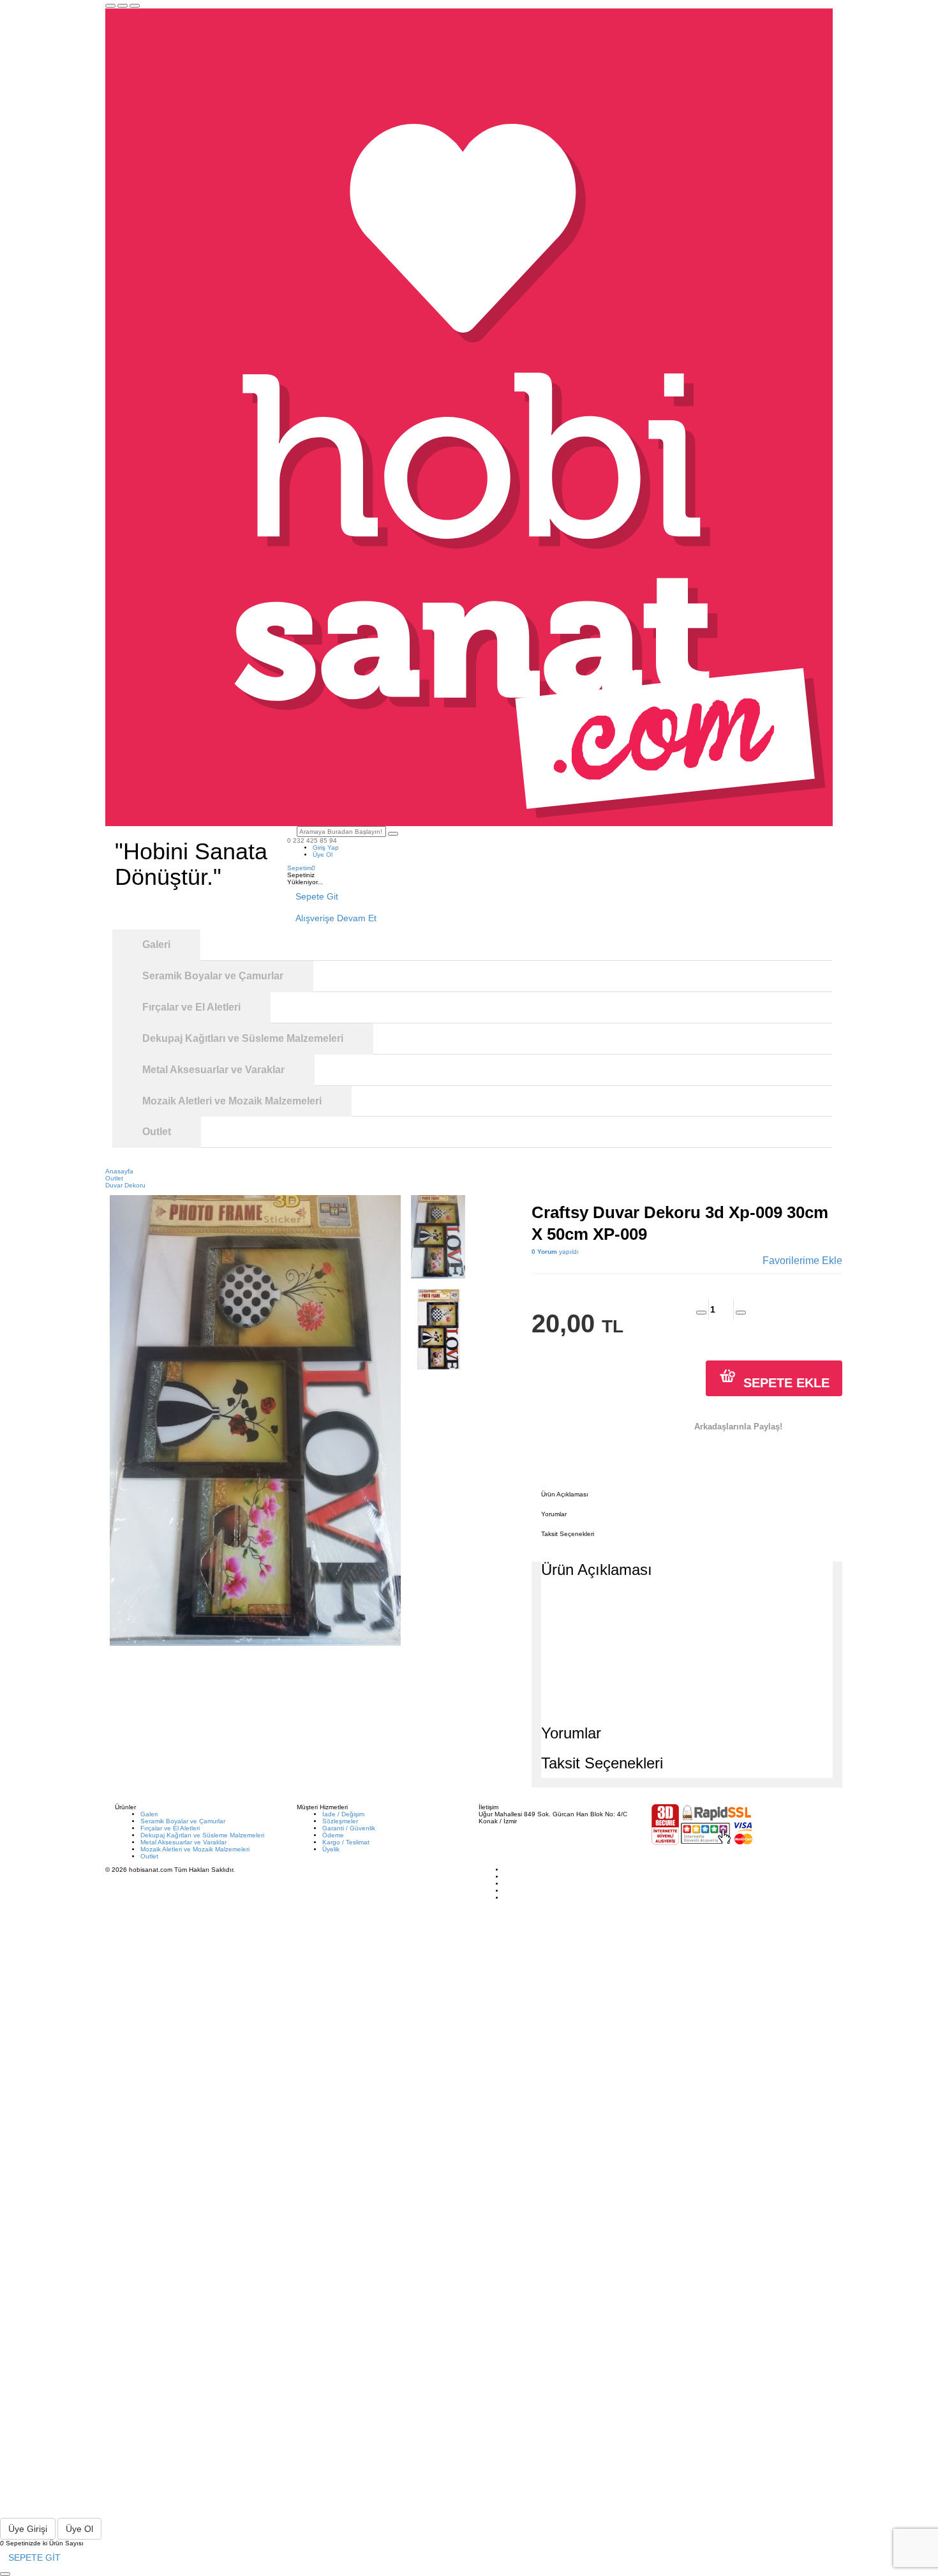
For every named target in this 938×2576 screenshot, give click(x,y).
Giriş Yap (326, 847)
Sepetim (301, 868)
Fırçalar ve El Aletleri (170, 1828)
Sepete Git (317, 896)
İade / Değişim (343, 1814)
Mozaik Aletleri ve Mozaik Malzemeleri (195, 1849)
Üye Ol (323, 855)
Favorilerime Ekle (802, 1261)
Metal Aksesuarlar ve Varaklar (183, 1842)
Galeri (149, 1814)
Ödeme (333, 1835)
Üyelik (331, 1849)
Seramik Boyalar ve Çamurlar (183, 1821)
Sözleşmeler (340, 1821)
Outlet (149, 1856)
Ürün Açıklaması (565, 1494)
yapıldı (555, 1252)
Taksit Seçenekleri (568, 1534)
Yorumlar (554, 1514)
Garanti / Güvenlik (349, 1828)
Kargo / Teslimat (346, 1842)
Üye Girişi (28, 2529)
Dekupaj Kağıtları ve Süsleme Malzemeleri (202, 1835)
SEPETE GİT (34, 2557)
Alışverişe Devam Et (336, 918)
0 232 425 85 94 (312, 840)
